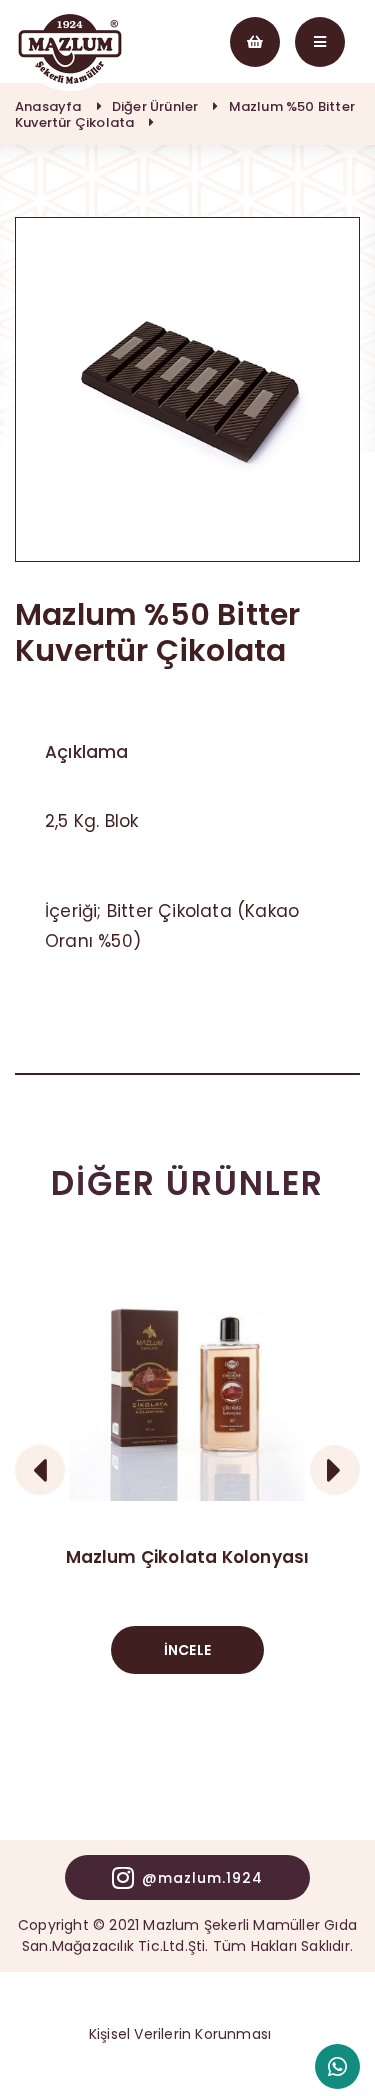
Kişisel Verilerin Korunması (180, 2034)
